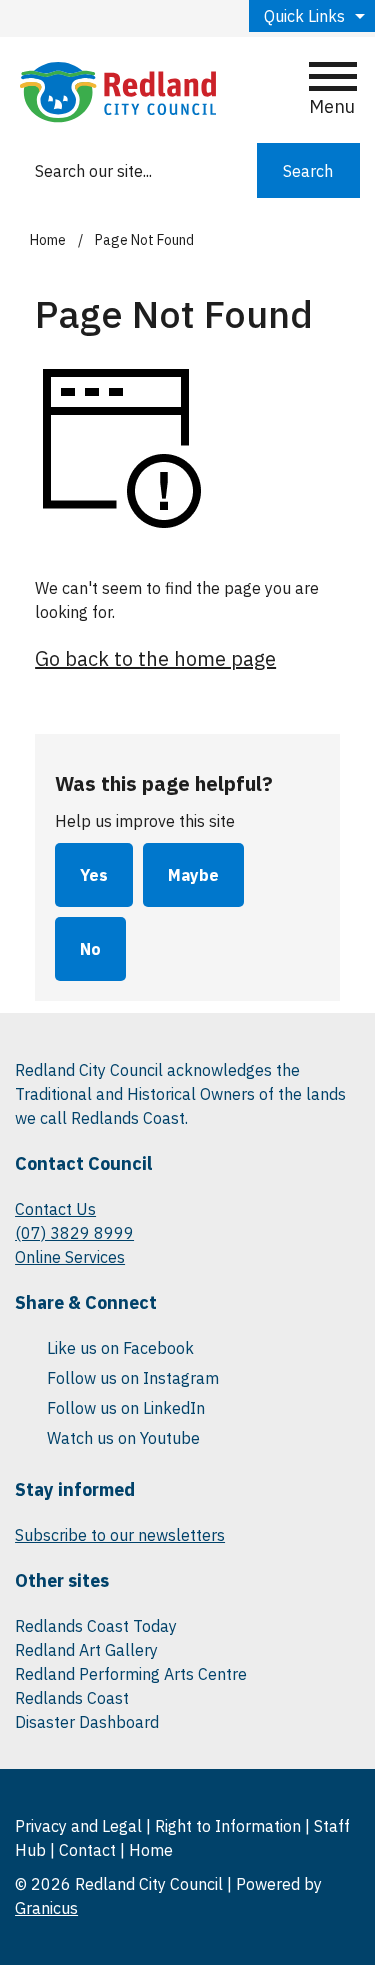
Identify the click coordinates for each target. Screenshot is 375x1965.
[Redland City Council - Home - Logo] (118, 92)
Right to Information (228, 1826)
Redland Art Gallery (86, 1650)
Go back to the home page (155, 658)
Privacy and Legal (78, 1826)
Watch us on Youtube (123, 1438)
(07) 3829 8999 (74, 1233)
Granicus (46, 1908)
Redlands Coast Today (96, 1626)
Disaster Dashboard (87, 1722)
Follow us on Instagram (133, 1378)
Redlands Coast (72, 1698)
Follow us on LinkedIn (126, 1408)
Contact (87, 1850)
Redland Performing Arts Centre (131, 1674)
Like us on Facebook (120, 1348)
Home (48, 240)
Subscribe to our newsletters (120, 1535)
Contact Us (55, 1209)
